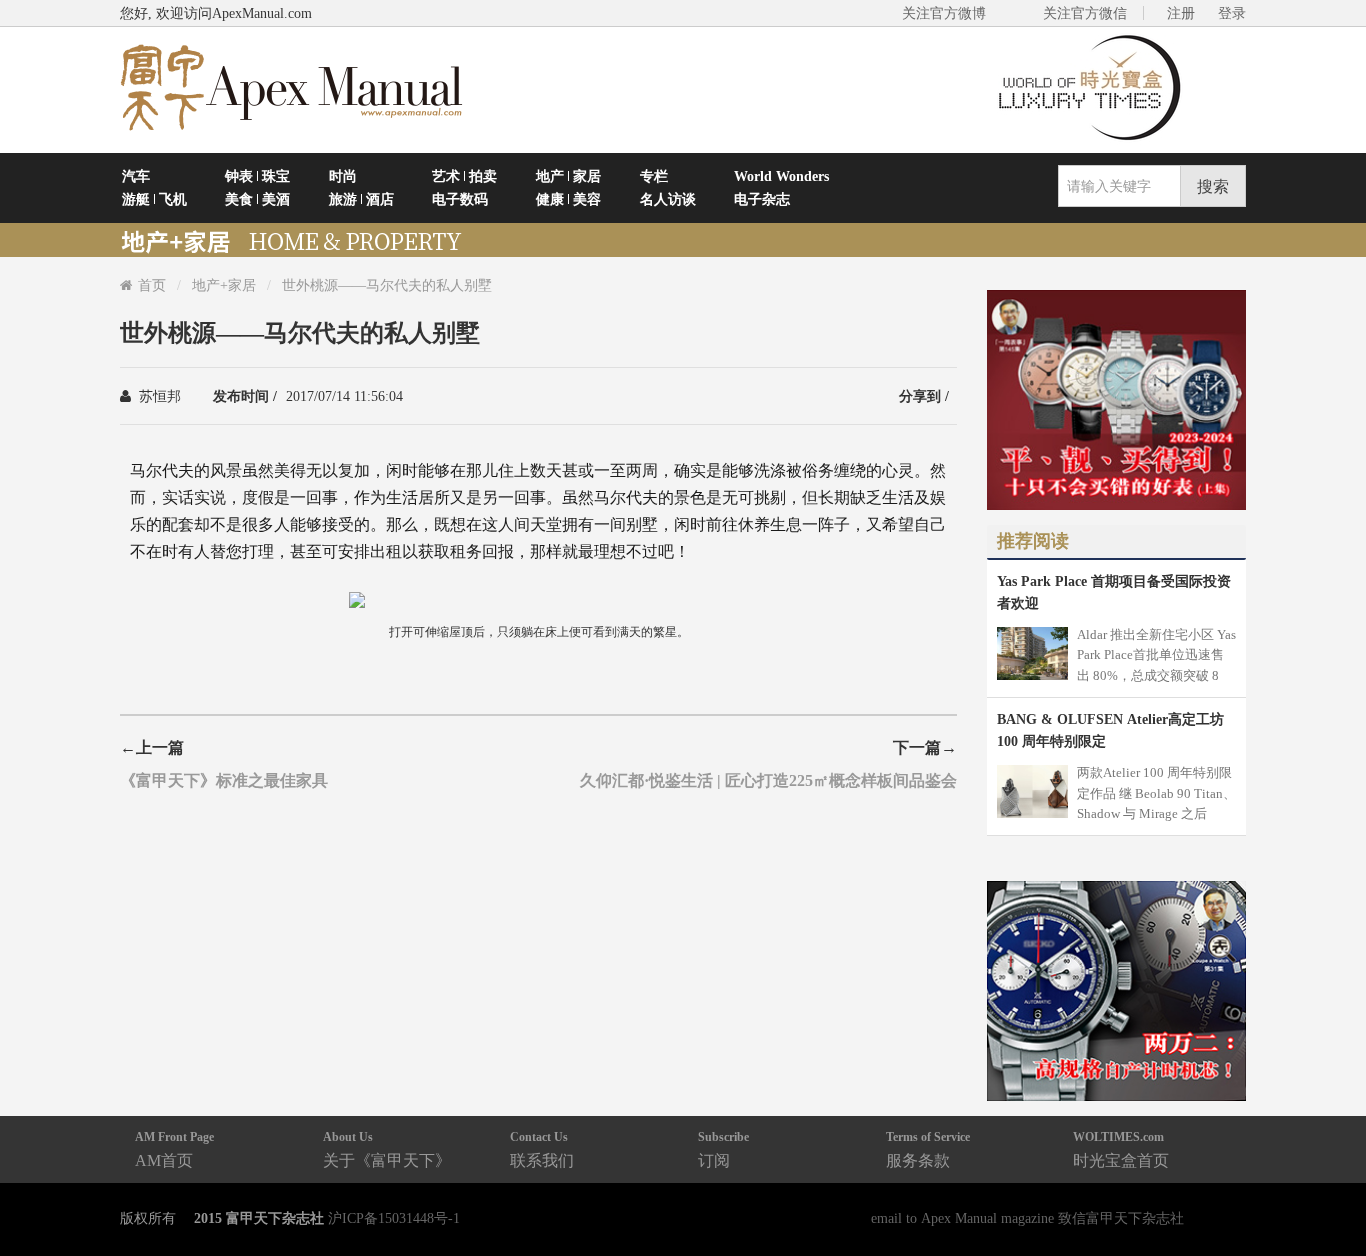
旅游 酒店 (361, 199)
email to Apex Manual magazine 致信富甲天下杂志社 (1027, 1218)
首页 (152, 285)
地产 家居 (568, 176)
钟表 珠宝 (257, 176)
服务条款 (928, 1149)
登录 (1232, 13)
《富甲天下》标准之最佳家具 (224, 780)
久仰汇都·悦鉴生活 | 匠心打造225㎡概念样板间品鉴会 (768, 780)
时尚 (343, 176)
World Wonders (781, 176)
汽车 (136, 176)
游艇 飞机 (154, 199)
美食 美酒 (257, 199)
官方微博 (1327, 1193)
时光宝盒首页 (1121, 1149)
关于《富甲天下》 (387, 1149)
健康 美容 (568, 199)
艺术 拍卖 (464, 176)
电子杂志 (762, 199)
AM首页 (174, 1149)
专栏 (654, 176)
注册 (1181, 13)
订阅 (723, 1149)
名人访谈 (668, 199)
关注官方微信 (1085, 13)
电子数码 (460, 199)
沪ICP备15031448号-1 (394, 1218)
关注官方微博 (944, 13)
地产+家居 (224, 285)
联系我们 (542, 1149)
